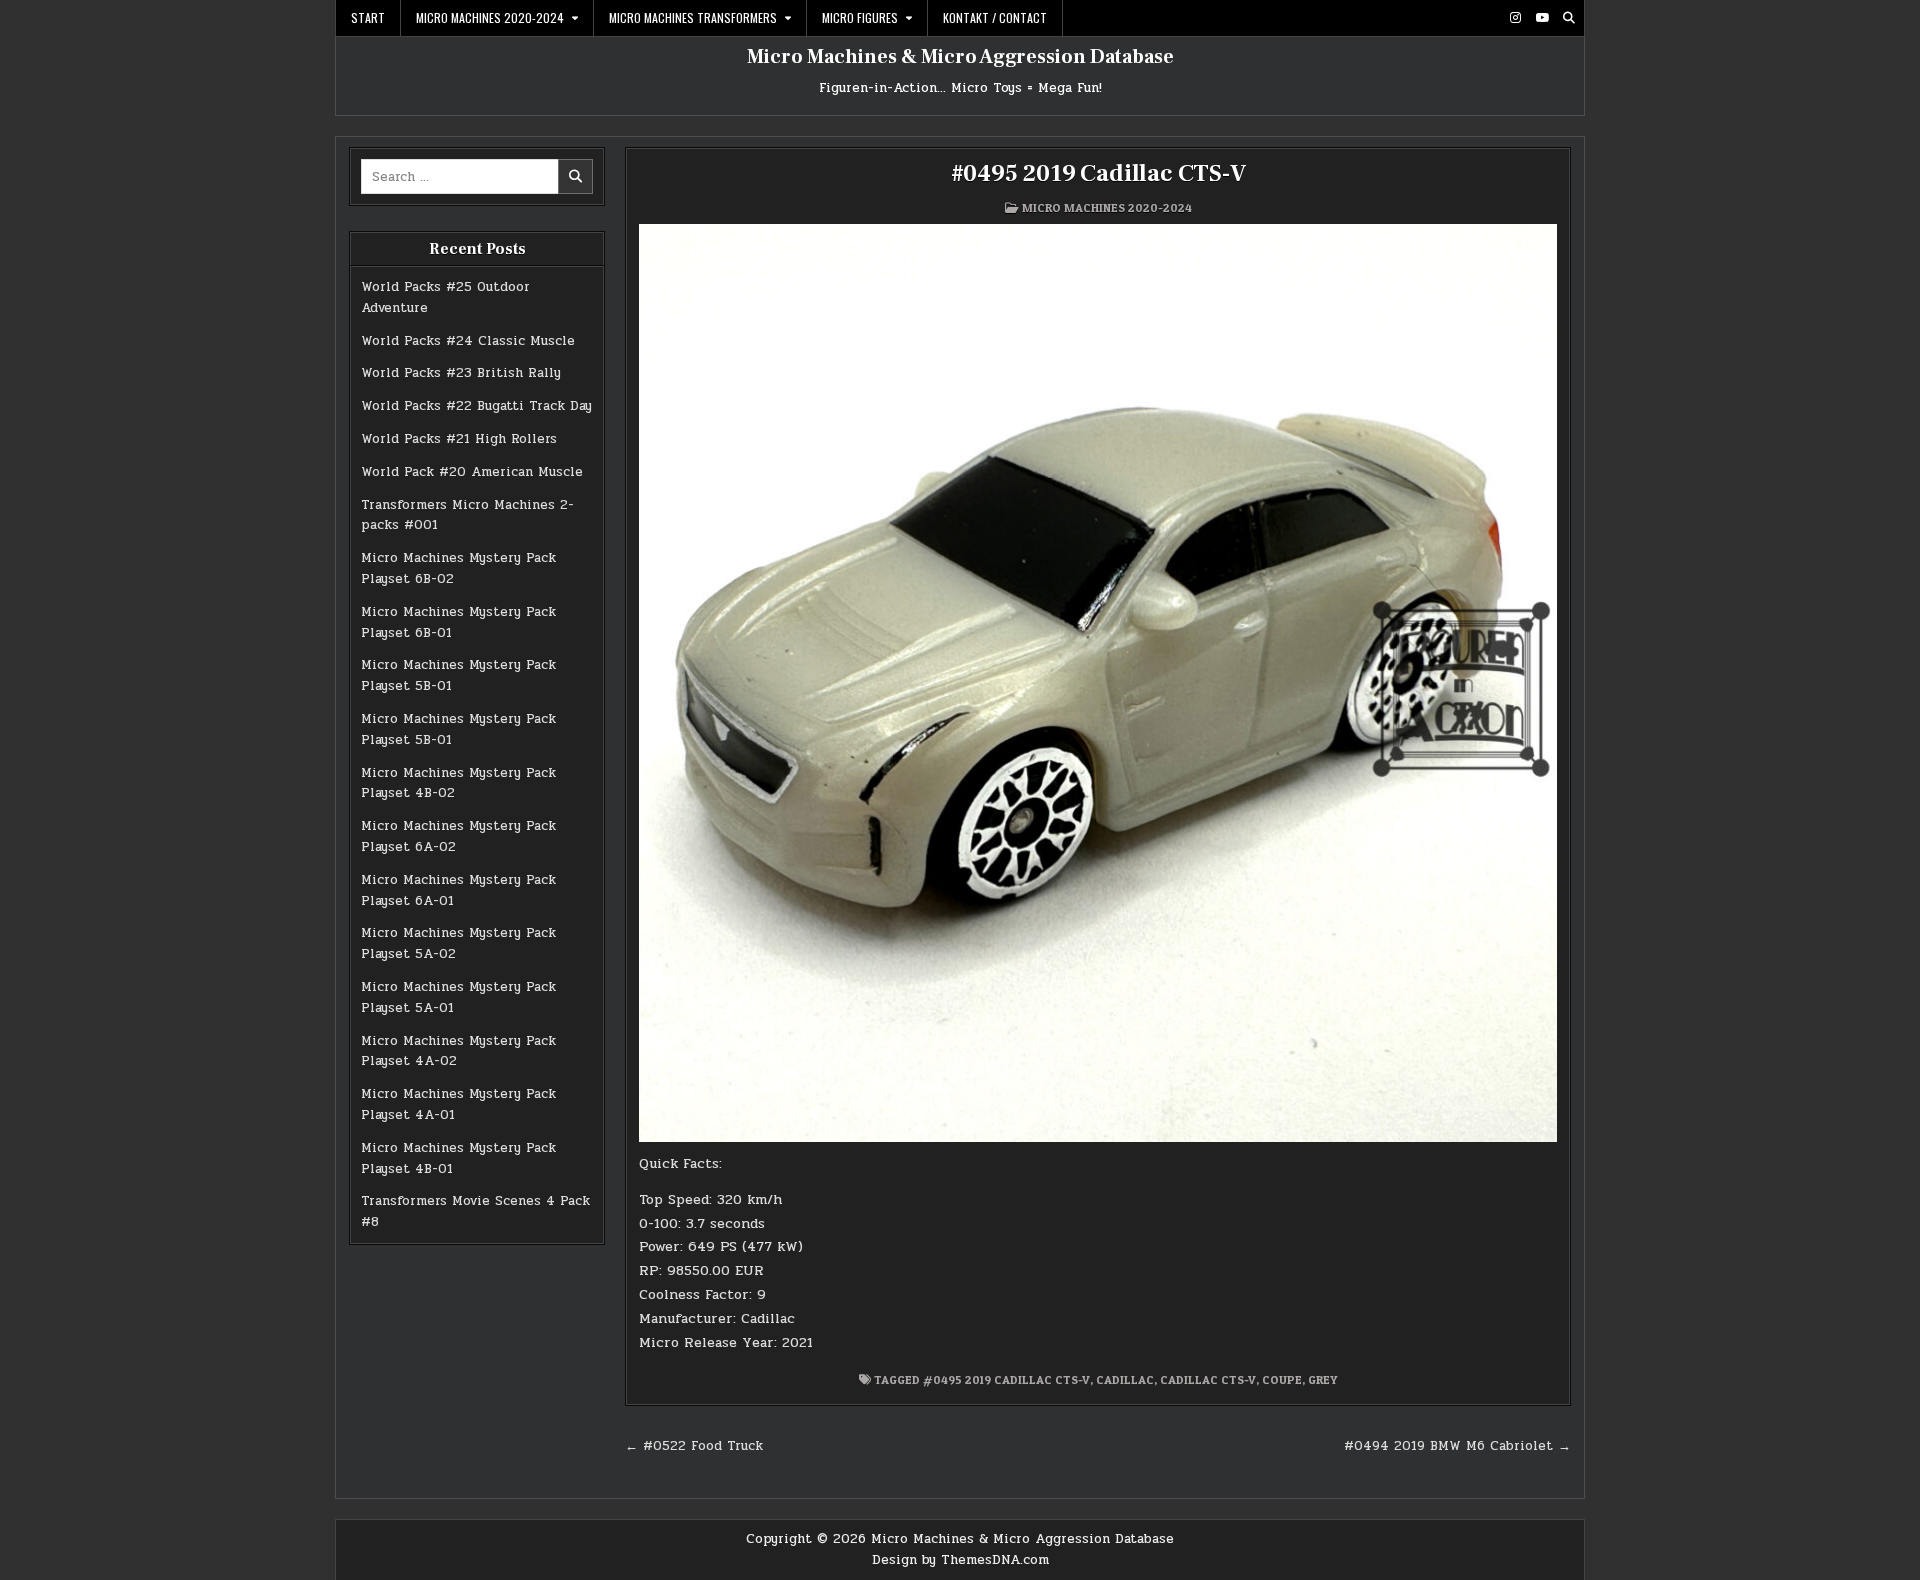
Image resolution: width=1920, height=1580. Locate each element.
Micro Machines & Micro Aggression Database (960, 57)
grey (1322, 1379)
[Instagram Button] (1515, 18)
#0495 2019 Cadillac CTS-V (1098, 173)
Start (368, 17)
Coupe (1282, 1379)
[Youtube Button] (1542, 18)
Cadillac (1125, 1379)
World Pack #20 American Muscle (472, 472)
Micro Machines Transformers (693, 17)
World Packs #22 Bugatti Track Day (476, 406)
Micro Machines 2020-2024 (490, 17)
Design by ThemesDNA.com (960, 1560)
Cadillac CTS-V (1208, 1379)
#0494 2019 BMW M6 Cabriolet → (1457, 1446)
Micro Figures (860, 17)
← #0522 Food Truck (694, 1446)
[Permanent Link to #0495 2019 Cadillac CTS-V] (1098, 683)
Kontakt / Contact (995, 17)
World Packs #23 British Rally (461, 373)
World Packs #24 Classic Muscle (468, 341)
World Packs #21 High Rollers (459, 439)
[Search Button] (1569, 18)
